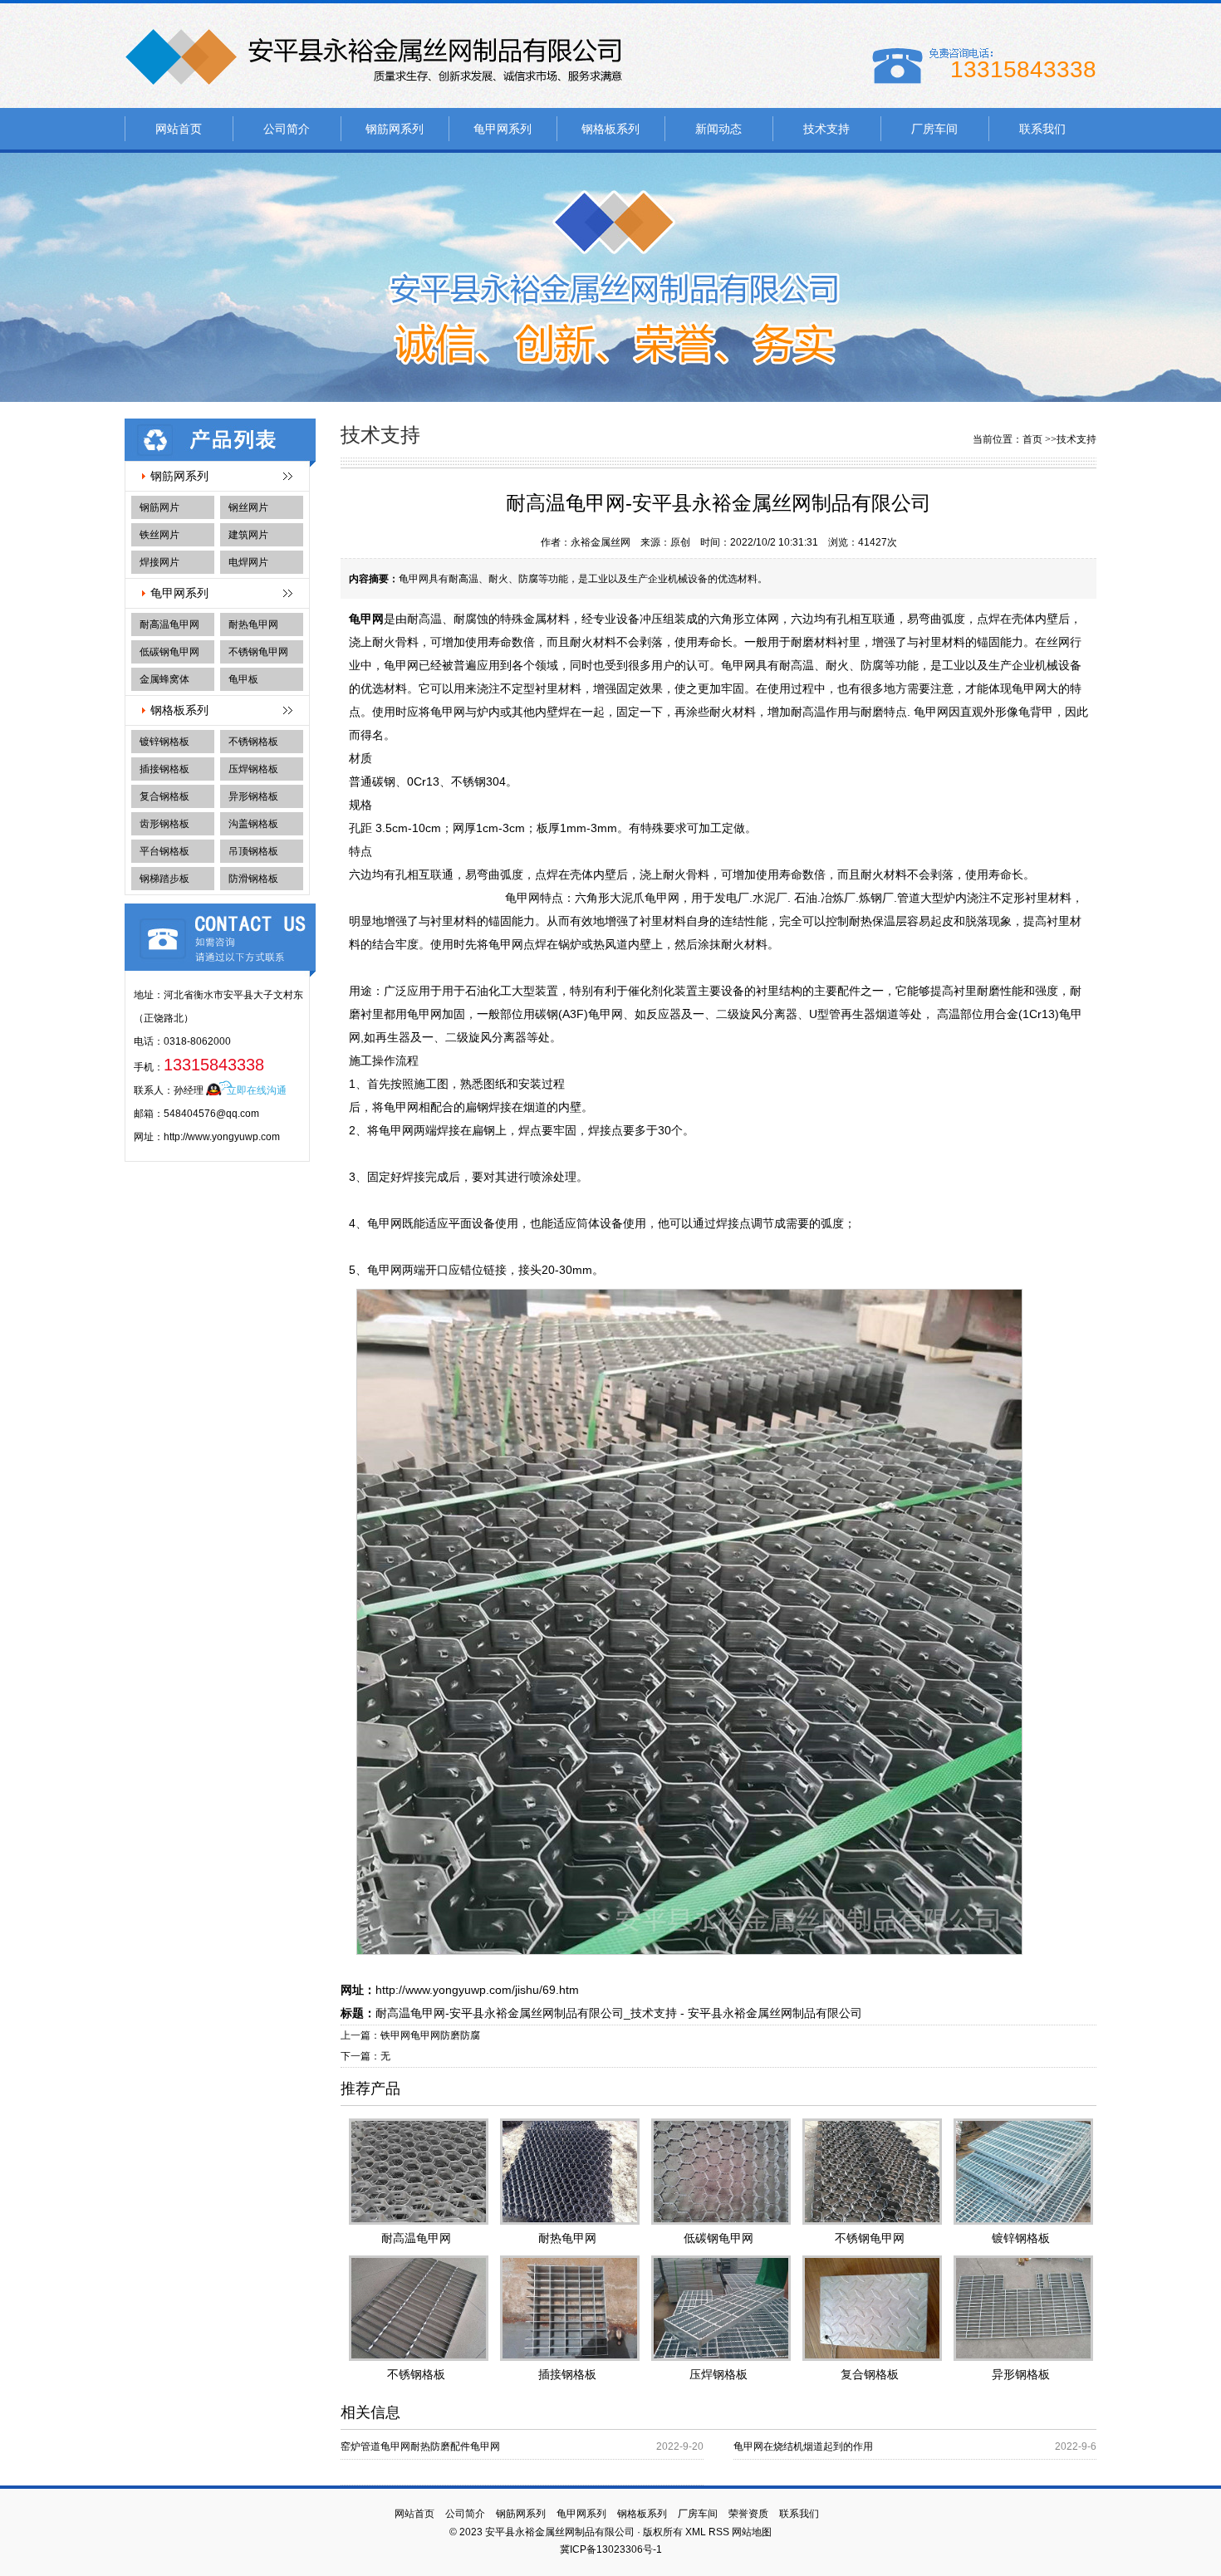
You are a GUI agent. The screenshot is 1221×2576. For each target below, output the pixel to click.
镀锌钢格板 (164, 742)
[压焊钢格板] (718, 2311)
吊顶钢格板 (253, 851)
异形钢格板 (253, 796)
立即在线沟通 (257, 1090)
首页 (1032, 439)
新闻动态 (718, 129)
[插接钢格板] (567, 2311)
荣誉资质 (748, 2514)
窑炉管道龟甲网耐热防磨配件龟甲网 (420, 2446)
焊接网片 (159, 562)
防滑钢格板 (253, 879)
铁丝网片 (159, 535)
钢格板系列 (610, 129)
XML (696, 2532)
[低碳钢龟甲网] (718, 2174)
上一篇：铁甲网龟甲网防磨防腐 (410, 2035)
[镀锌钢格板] (1021, 2174)
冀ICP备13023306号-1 (611, 2549)
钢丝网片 (248, 507)
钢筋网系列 (395, 129)
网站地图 (752, 2532)
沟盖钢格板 (253, 824)
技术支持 (826, 129)
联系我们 (1042, 129)
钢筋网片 (159, 507)
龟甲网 (366, 619)
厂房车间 (934, 129)
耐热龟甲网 (253, 624)
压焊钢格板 (253, 769)
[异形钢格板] (1021, 2311)
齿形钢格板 (164, 824)
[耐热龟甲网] (567, 2174)
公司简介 (287, 129)
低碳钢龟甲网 (169, 652)
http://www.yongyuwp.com (222, 1137)
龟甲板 (243, 679)
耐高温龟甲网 (169, 624)
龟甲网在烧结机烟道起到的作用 (803, 2446)
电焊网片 (248, 562)
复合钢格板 (164, 796)
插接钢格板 (164, 769)
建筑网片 (248, 535)
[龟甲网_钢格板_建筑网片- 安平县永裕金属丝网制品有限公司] (374, 91)
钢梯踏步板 (164, 879)
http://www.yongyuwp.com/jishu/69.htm (477, 1990)
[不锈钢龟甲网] (870, 2174)
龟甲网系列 (503, 129)
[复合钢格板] (870, 2311)
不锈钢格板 (253, 742)
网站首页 (179, 129)
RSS (719, 2532)
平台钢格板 (164, 851)
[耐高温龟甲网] (416, 2174)
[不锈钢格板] (416, 2311)
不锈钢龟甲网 (258, 652)
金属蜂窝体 (164, 679)
